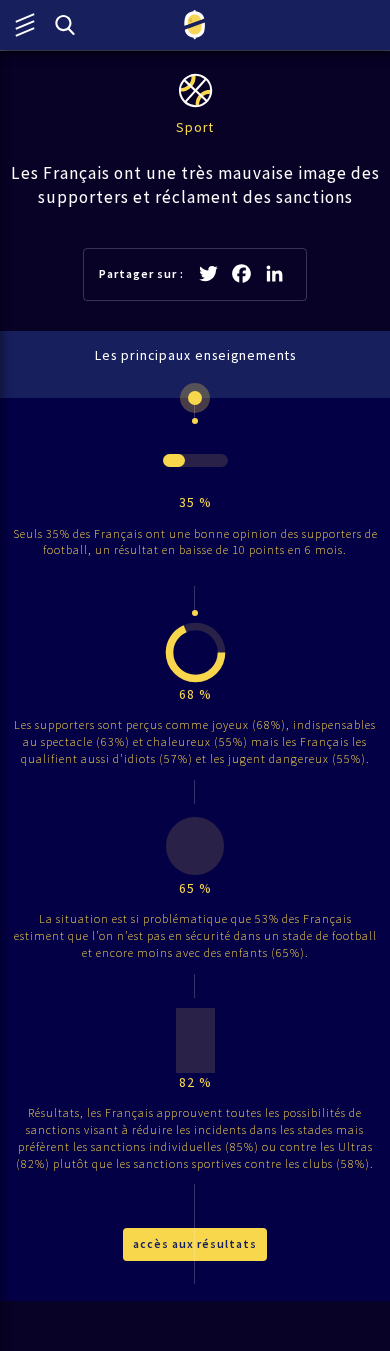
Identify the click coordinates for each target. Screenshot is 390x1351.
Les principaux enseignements (195, 355)
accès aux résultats (195, 1243)
